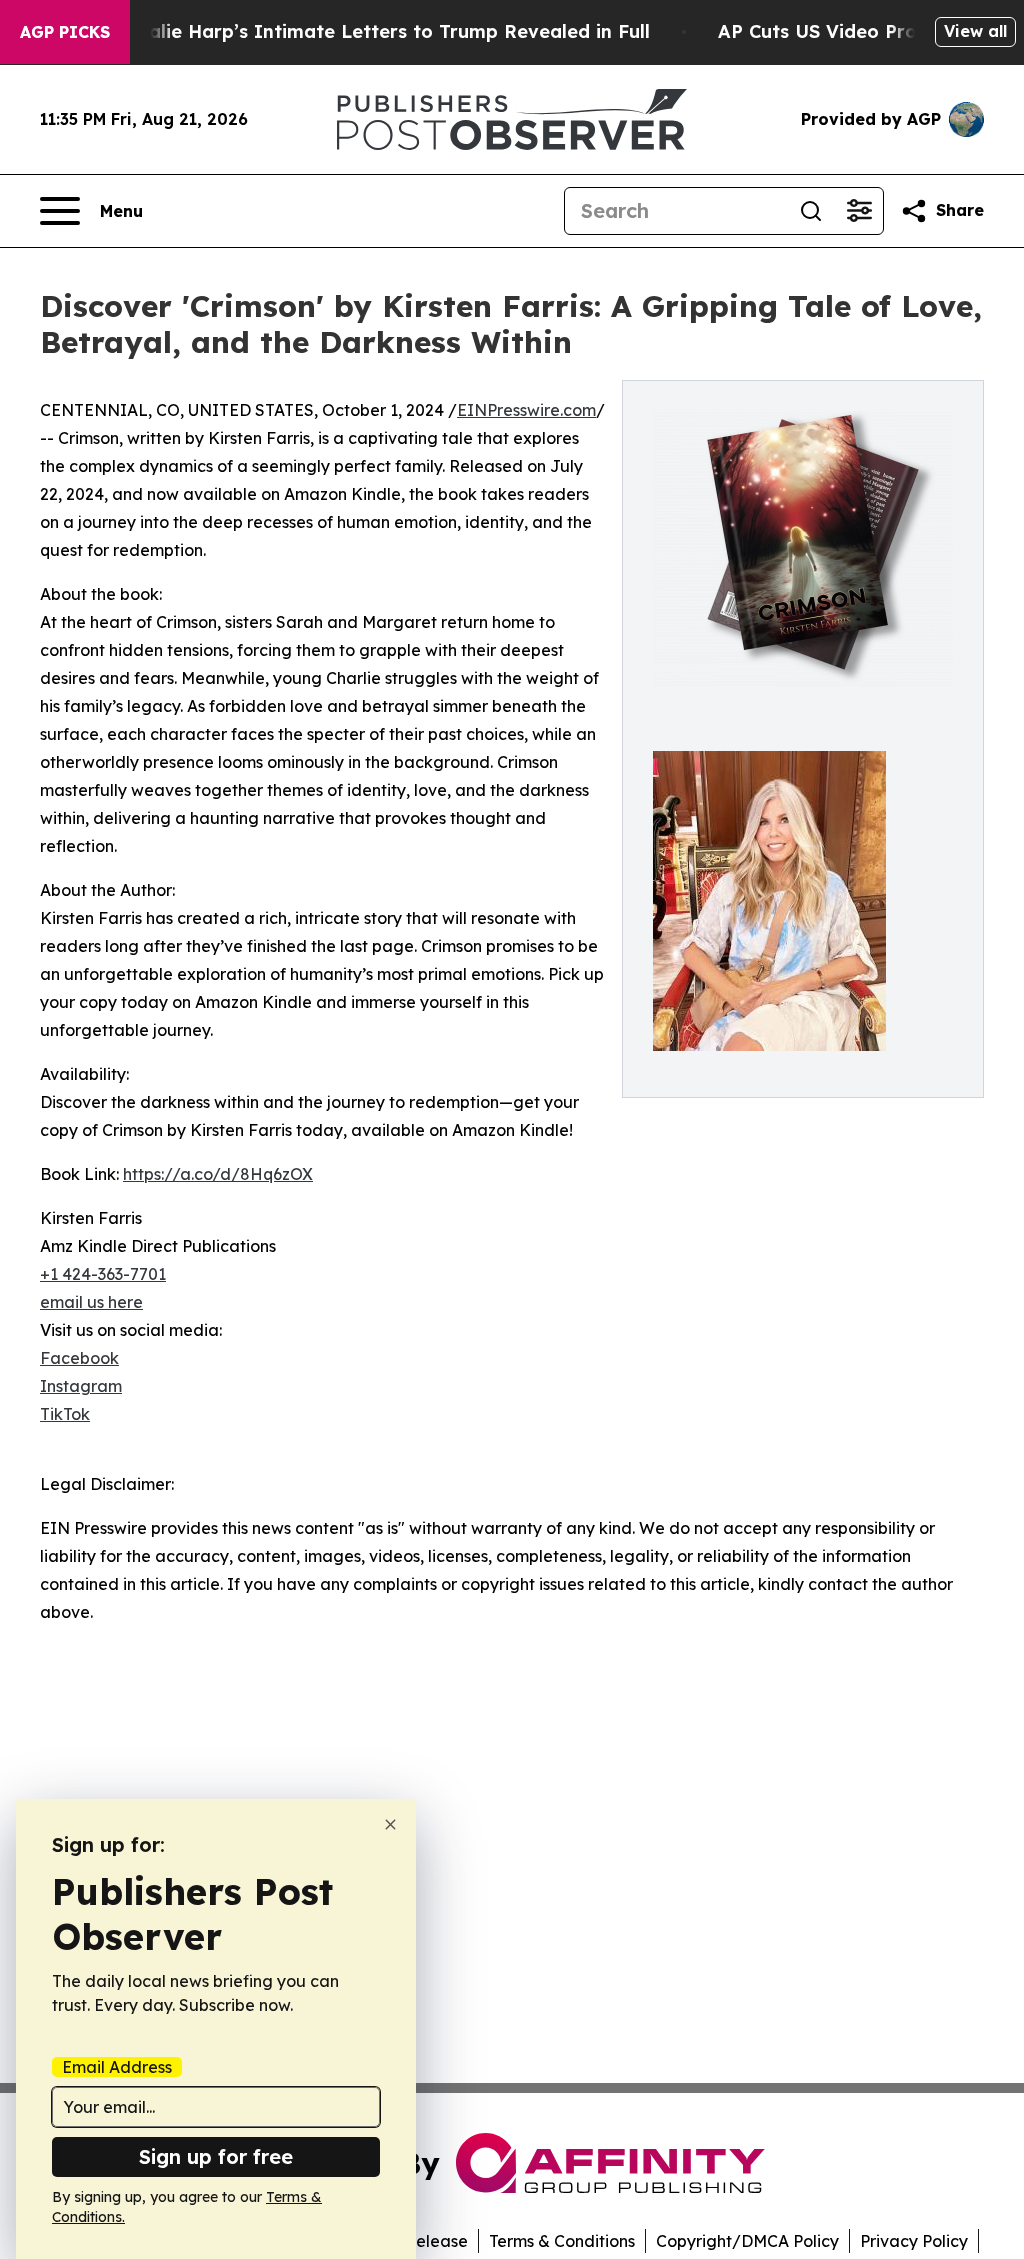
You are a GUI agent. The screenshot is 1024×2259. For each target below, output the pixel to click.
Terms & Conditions (562, 2241)
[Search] (811, 211)
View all (975, 31)
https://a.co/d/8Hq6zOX (218, 1174)
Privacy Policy (914, 2241)
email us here (91, 1302)
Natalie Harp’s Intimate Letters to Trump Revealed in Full (382, 31)
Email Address (117, 2067)
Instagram (81, 1386)
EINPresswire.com (526, 410)
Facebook (79, 1358)
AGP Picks (65, 32)
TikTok (65, 1414)
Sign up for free (216, 2156)
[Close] (390, 1824)
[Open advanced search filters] (859, 211)
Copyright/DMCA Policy (747, 2241)
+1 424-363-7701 (103, 1274)
